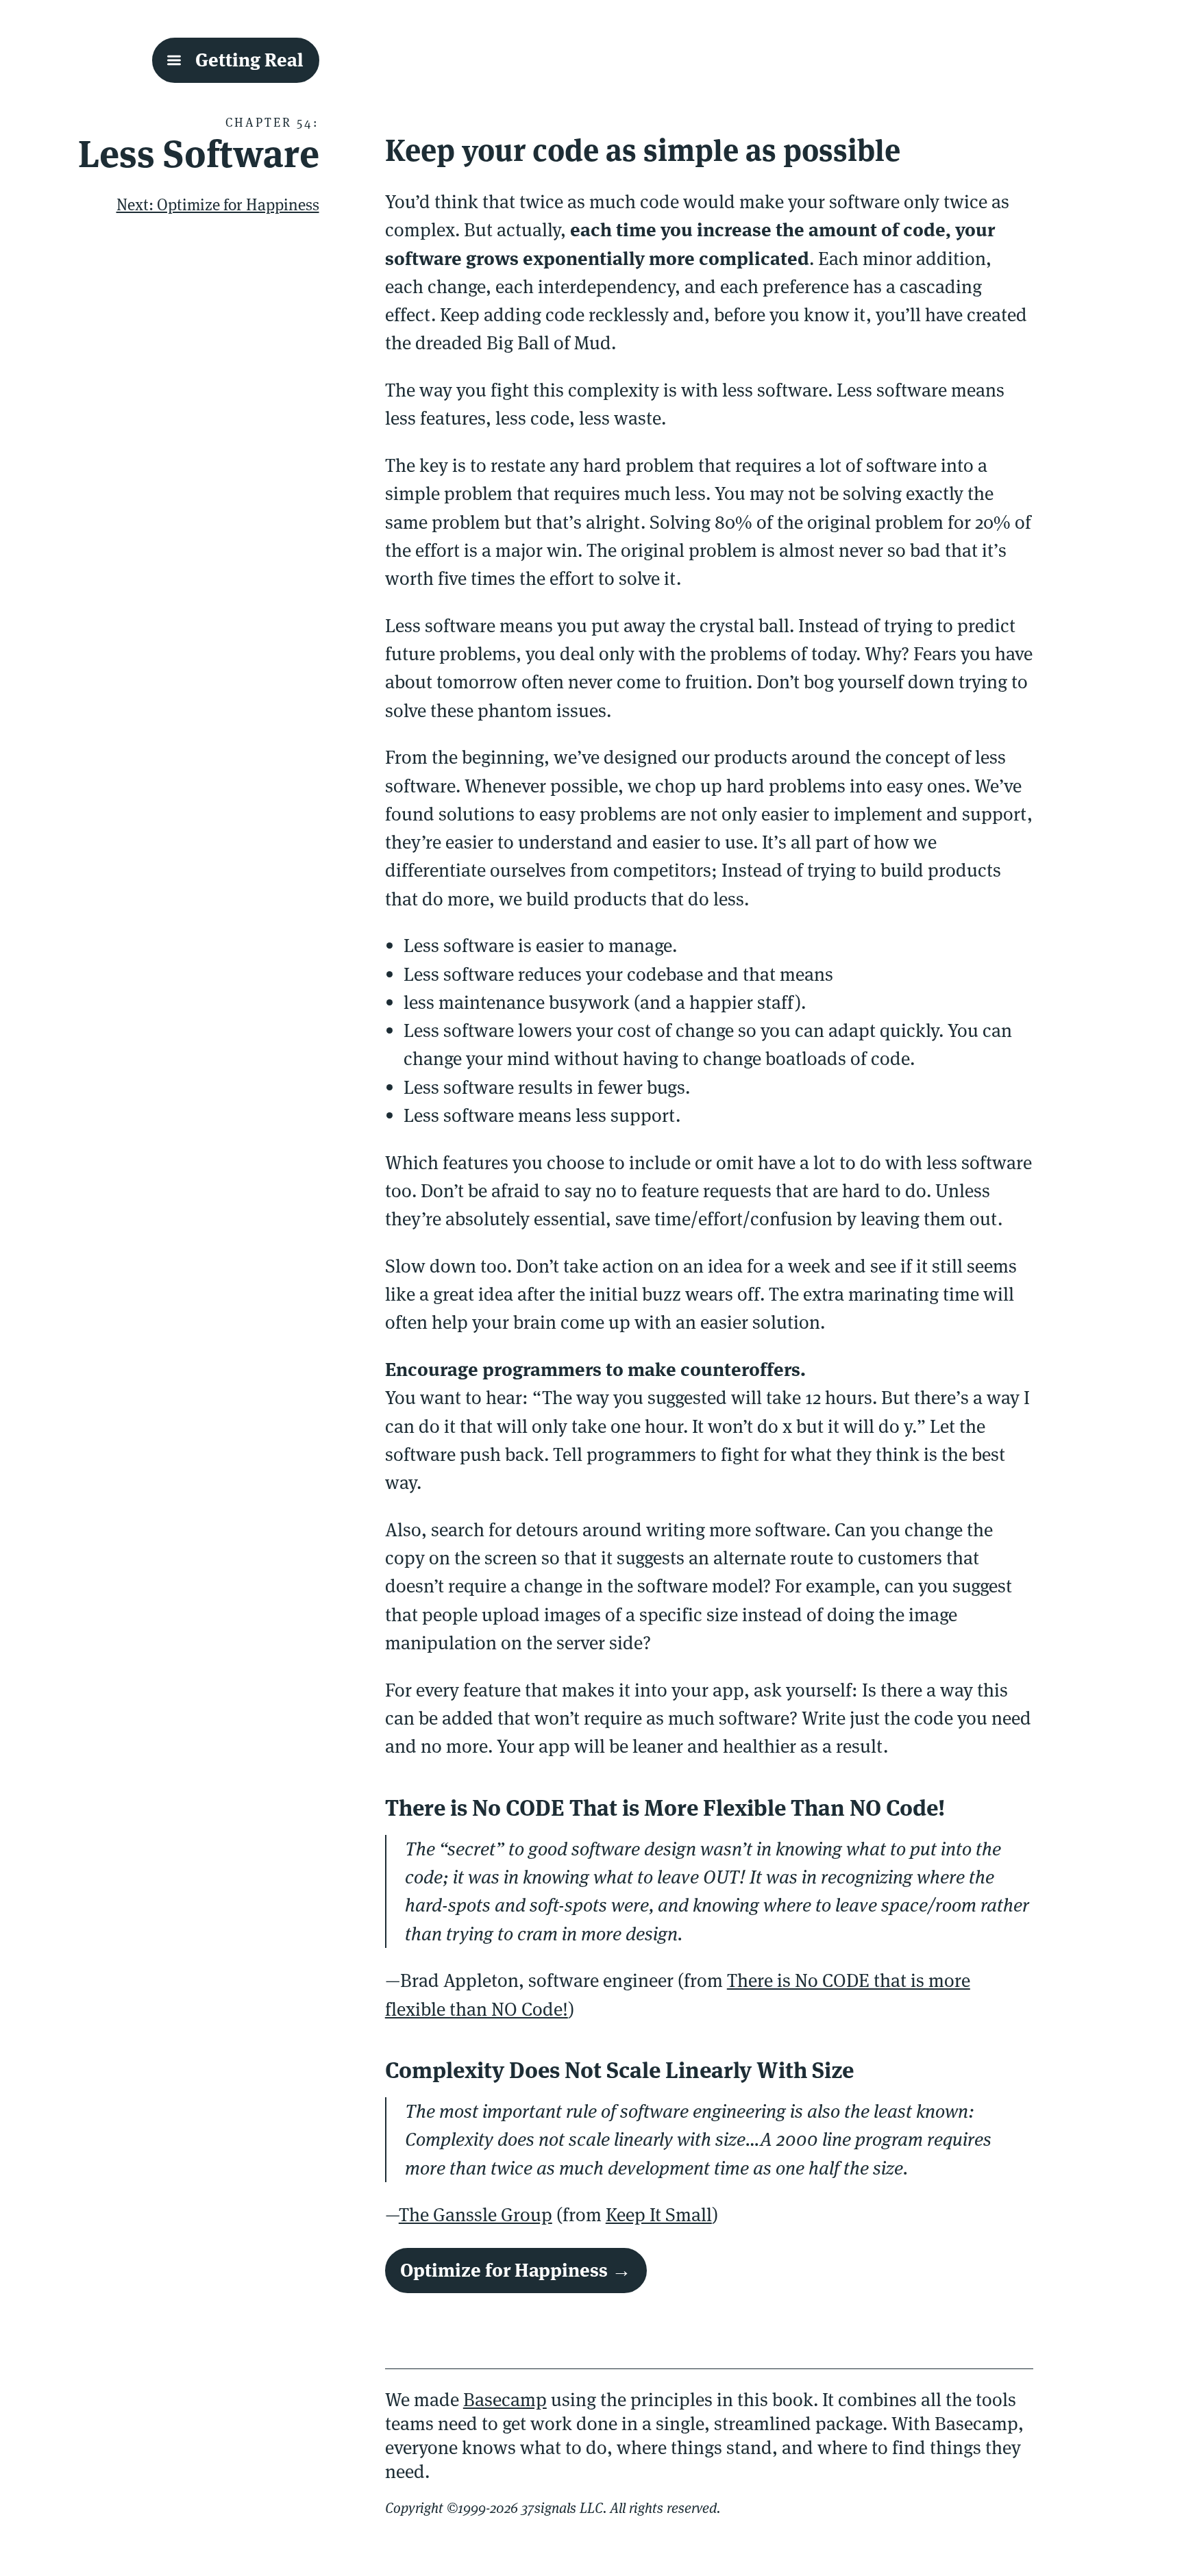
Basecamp (505, 2400)
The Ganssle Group (476, 2215)
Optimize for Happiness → (516, 2270)
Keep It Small (659, 2215)
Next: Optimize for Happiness (218, 205)
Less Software (199, 154)
